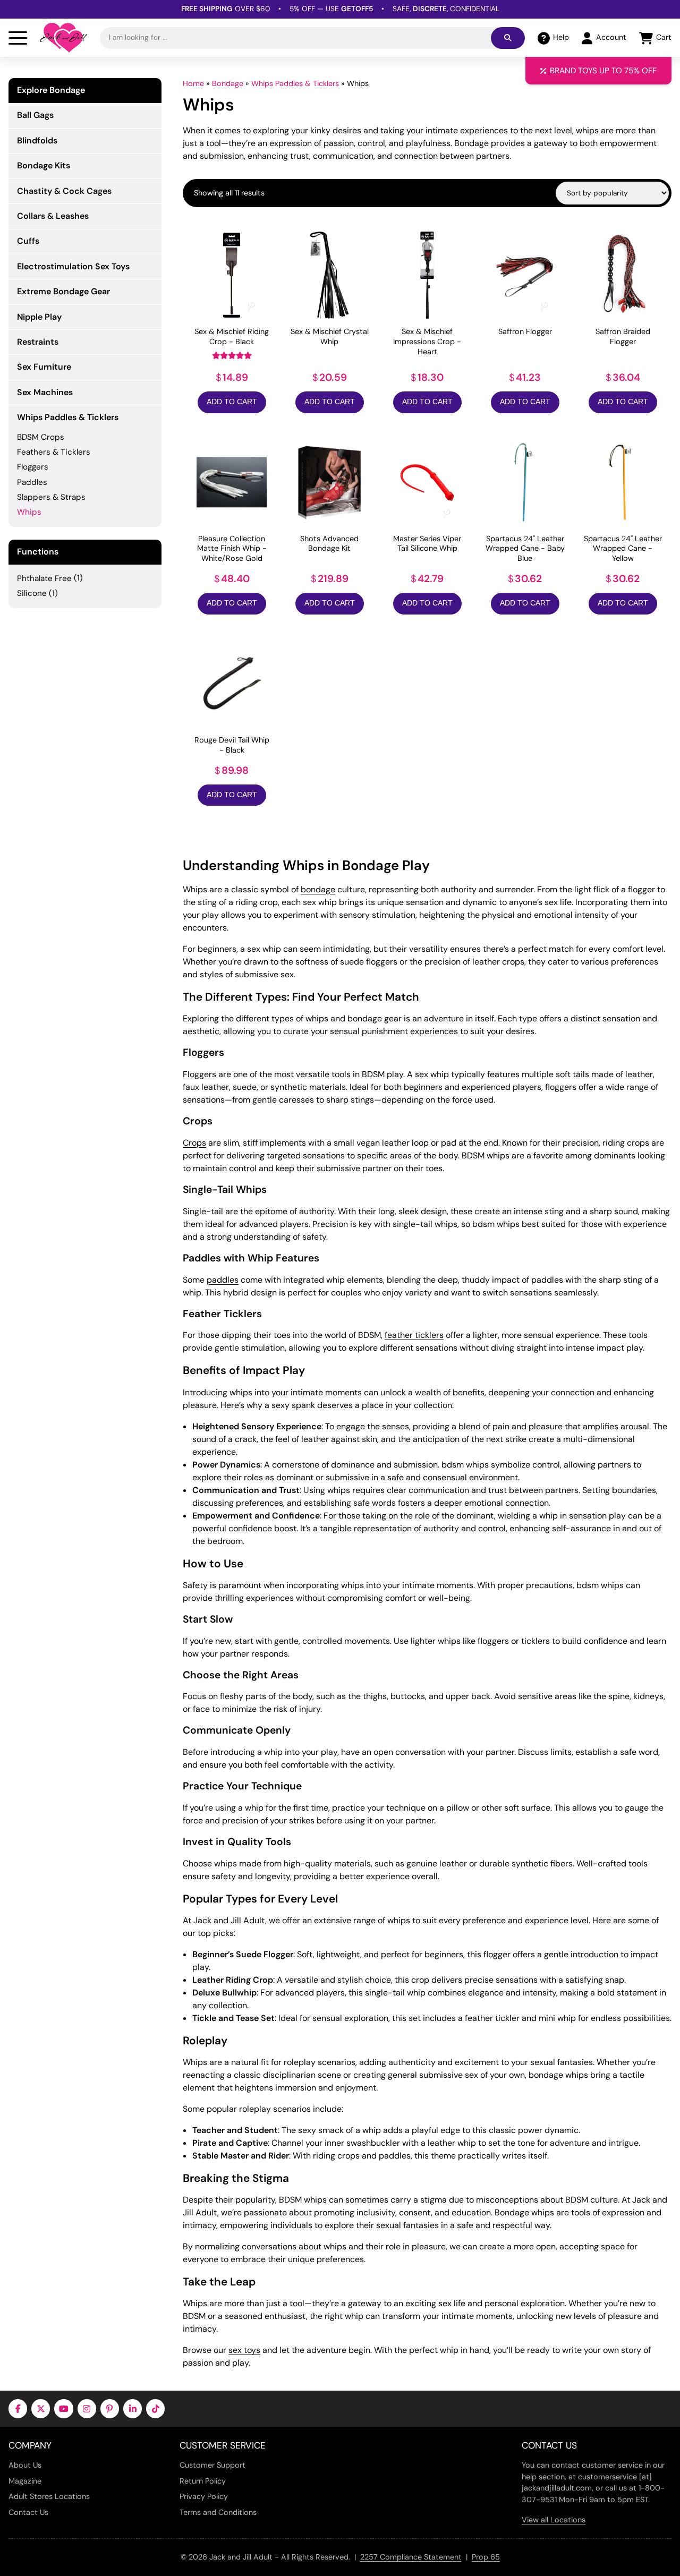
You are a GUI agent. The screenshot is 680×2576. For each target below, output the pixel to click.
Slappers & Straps (51, 497)
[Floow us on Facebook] (18, 2408)
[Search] (508, 38)
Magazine (25, 2481)
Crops (194, 1143)
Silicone (32, 593)
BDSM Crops (41, 437)
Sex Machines (45, 392)
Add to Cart (232, 402)
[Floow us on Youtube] (63, 2408)
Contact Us (28, 2512)
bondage (318, 889)
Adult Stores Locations (49, 2496)
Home (193, 83)
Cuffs (28, 241)
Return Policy (203, 2481)
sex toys (244, 2350)
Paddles (32, 482)
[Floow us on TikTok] (155, 2408)
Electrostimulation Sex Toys (73, 266)
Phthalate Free (44, 578)
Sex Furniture (44, 367)
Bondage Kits (44, 165)
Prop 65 (486, 2557)
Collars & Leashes (53, 216)
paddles (223, 1280)
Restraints (38, 342)
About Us (25, 2465)
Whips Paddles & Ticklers (295, 83)
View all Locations (554, 2520)
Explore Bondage (51, 90)
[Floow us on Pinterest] (110, 2408)
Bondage (228, 83)
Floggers (199, 1074)
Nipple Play (39, 317)
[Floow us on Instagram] (87, 2408)
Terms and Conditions (218, 2512)
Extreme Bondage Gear (63, 291)
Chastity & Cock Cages (64, 191)
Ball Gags (35, 115)
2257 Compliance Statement (411, 2557)
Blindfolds (37, 140)
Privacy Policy (204, 2496)
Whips (29, 512)
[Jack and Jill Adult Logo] (63, 38)
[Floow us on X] (41, 2408)
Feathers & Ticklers (54, 452)
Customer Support (212, 2465)
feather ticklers (414, 1335)
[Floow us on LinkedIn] (133, 2408)
